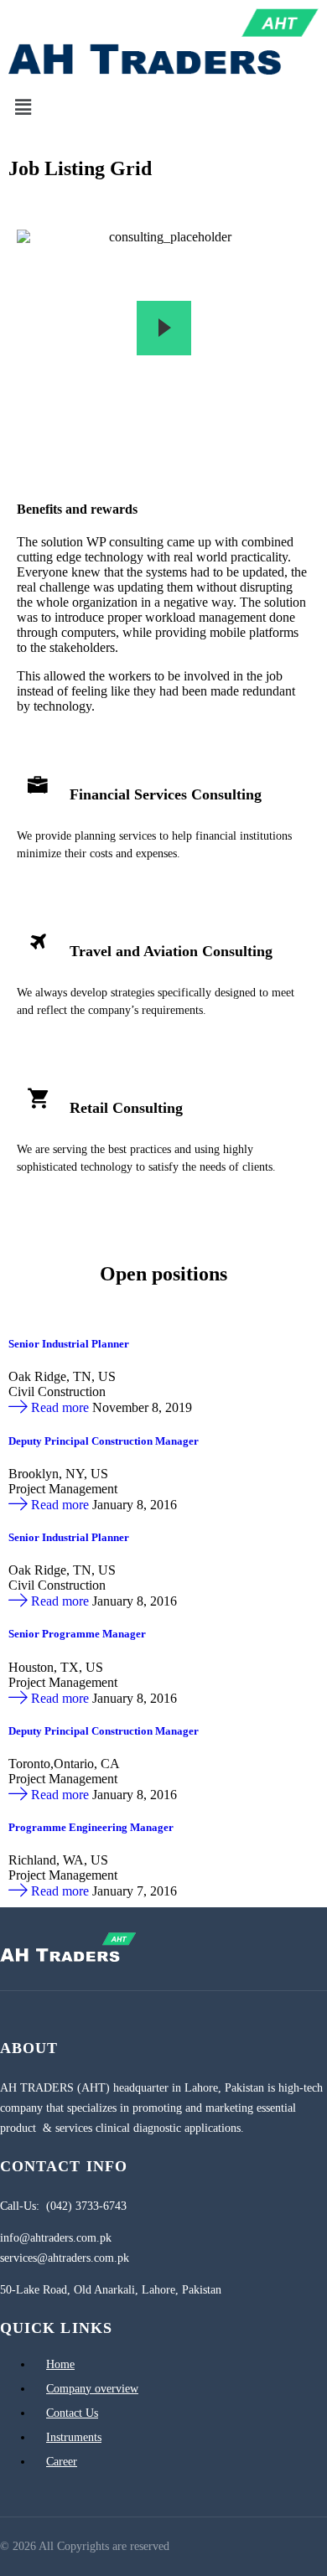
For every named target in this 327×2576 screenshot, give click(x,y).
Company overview (92, 2389)
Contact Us (72, 2413)
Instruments (74, 2437)
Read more (60, 1407)
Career (62, 2462)
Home (60, 2364)
